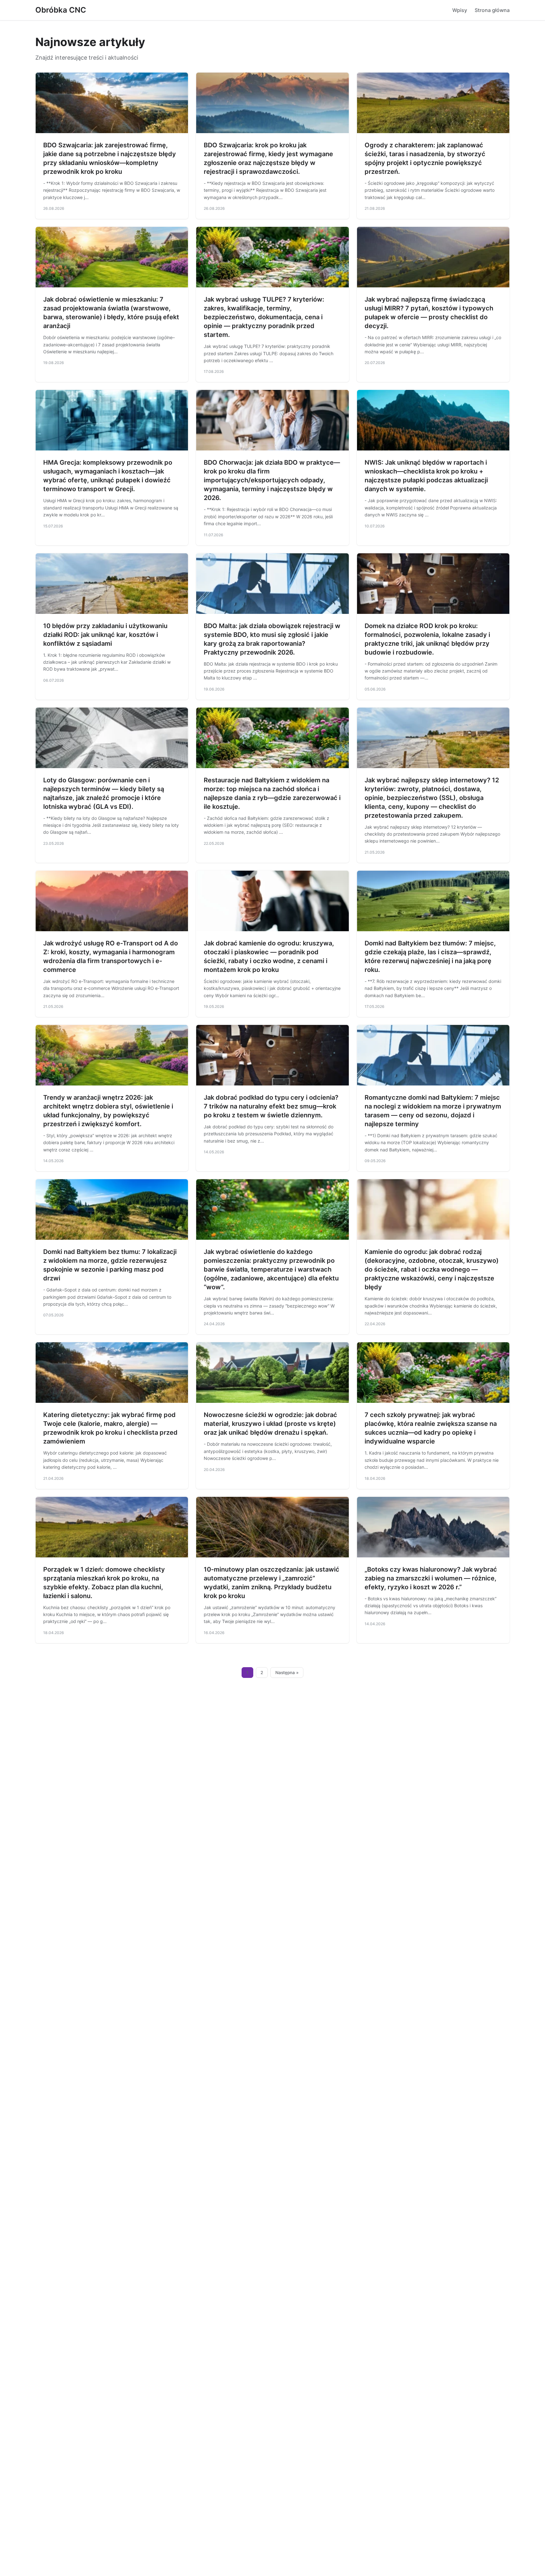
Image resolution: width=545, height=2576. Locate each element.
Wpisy (460, 10)
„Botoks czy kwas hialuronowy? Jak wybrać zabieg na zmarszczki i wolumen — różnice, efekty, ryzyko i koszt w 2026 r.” (431, 1578)
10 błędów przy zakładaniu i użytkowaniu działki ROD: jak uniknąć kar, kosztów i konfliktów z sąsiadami (105, 635)
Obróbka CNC (61, 10)
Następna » (287, 1673)
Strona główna (492, 10)
